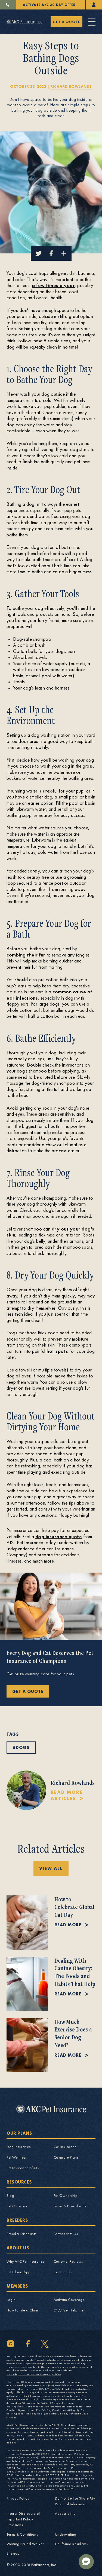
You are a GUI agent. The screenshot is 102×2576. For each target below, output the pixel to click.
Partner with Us (66, 2234)
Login (11, 2300)
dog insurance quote (59, 1536)
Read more (68, 1925)
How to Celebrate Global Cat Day (74, 1907)
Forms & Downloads (70, 2206)
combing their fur (26, 955)
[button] (86, 2562)
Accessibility (65, 2513)
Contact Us (63, 2272)
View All (51, 1868)
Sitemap (13, 2553)
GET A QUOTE (67, 22)
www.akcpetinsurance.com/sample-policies (34, 2374)
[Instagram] (11, 2344)
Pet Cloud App (19, 2272)
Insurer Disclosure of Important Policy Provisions (23, 2519)
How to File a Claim (23, 2310)
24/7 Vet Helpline (69, 2310)
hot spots (57, 1351)
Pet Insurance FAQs (23, 2168)
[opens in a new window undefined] (94, 5)
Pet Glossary (17, 2206)
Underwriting (66, 2534)
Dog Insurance (19, 2147)
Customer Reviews (68, 2261)
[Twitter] (45, 2344)
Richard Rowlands (71, 86)
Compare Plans (66, 2157)
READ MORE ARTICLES (67, 1795)
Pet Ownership (66, 2195)
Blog (10, 2195)
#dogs (21, 1748)
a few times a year (53, 285)
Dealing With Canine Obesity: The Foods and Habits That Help (75, 1972)
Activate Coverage (69, 2300)
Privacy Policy (18, 2498)
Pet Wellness (17, 2157)
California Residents (71, 2544)
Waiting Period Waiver (25, 2544)
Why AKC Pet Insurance (26, 2261)
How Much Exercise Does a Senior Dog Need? (73, 2033)
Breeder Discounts (21, 2234)
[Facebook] (28, 2344)
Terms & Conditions (22, 2534)
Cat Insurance (65, 2147)
